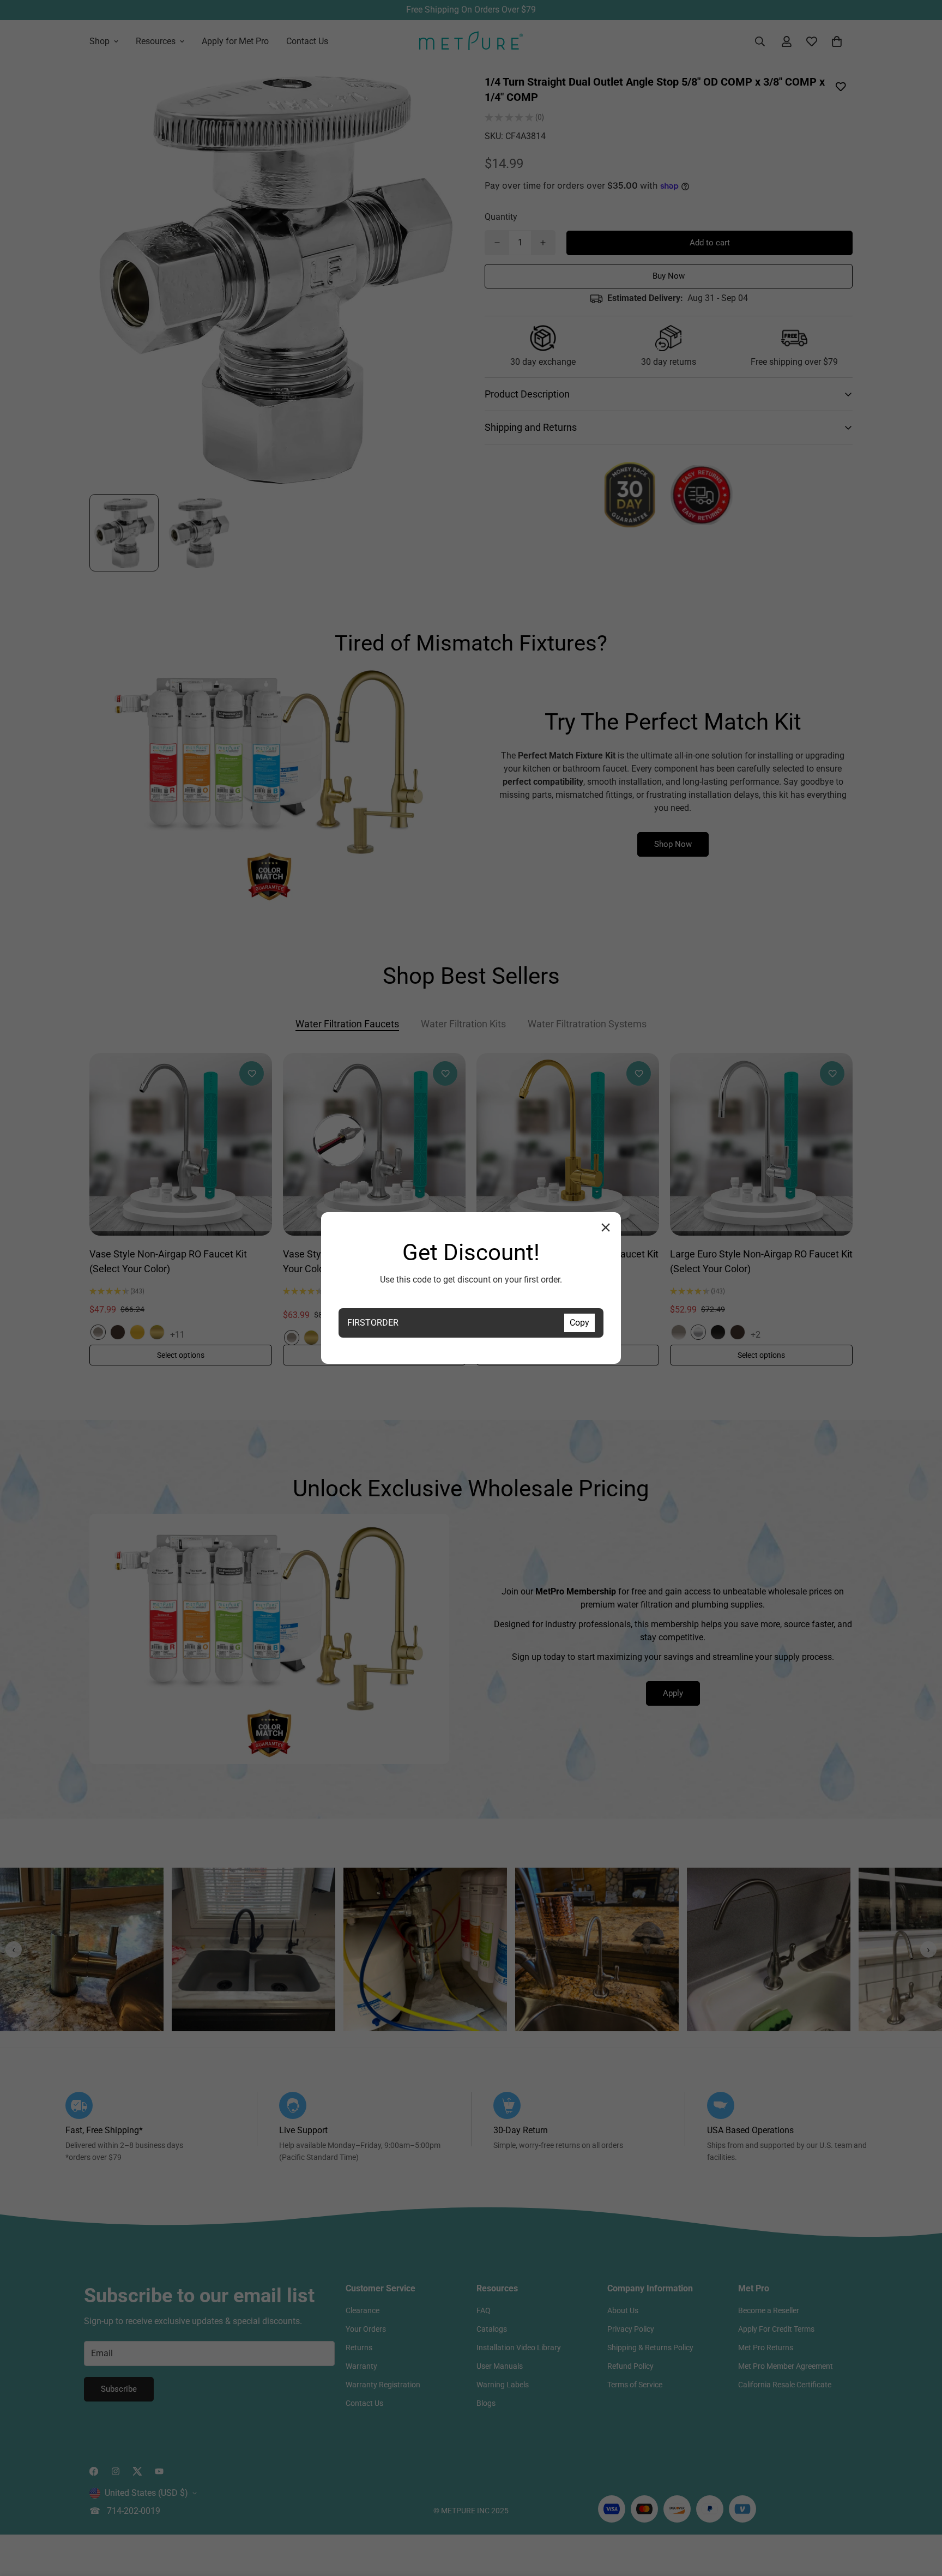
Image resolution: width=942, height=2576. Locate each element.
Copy (579, 1323)
